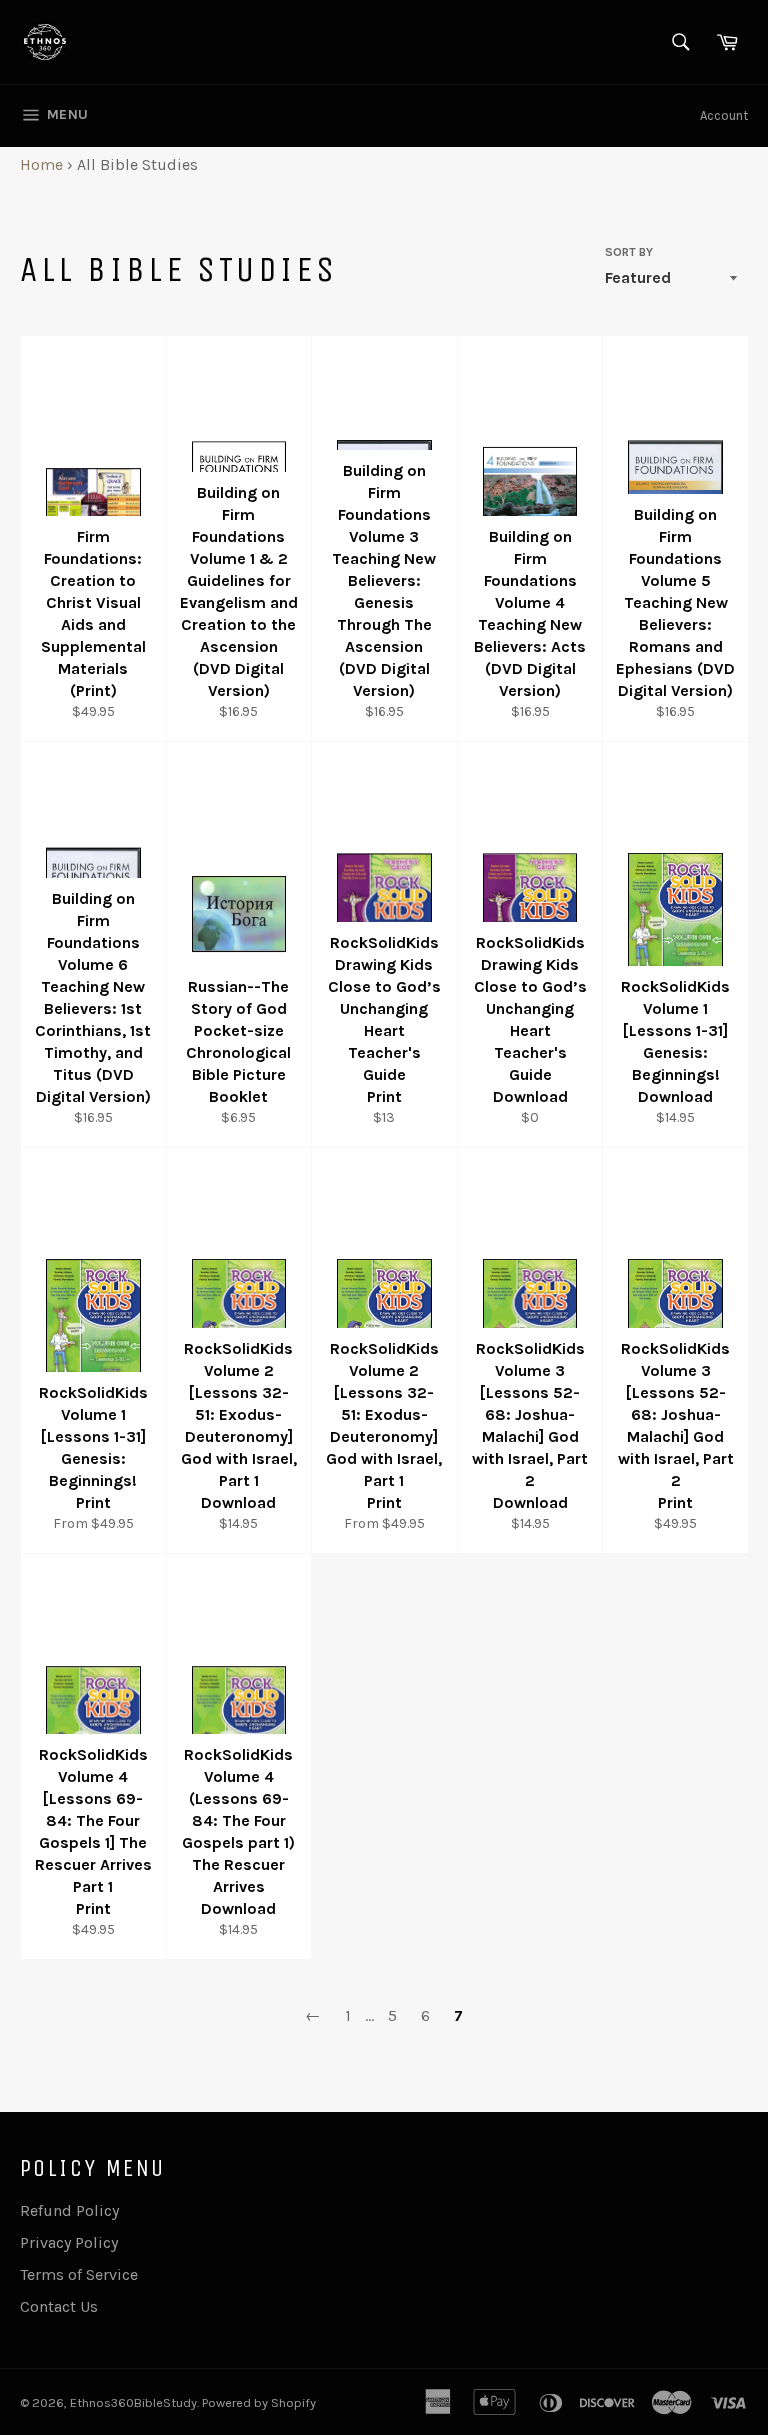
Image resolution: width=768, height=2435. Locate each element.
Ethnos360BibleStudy (133, 2402)
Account (724, 115)
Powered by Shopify (259, 2402)
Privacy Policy (69, 2242)
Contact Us (59, 2306)
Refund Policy (69, 2210)
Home (41, 164)
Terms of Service (79, 2274)
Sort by (629, 252)
